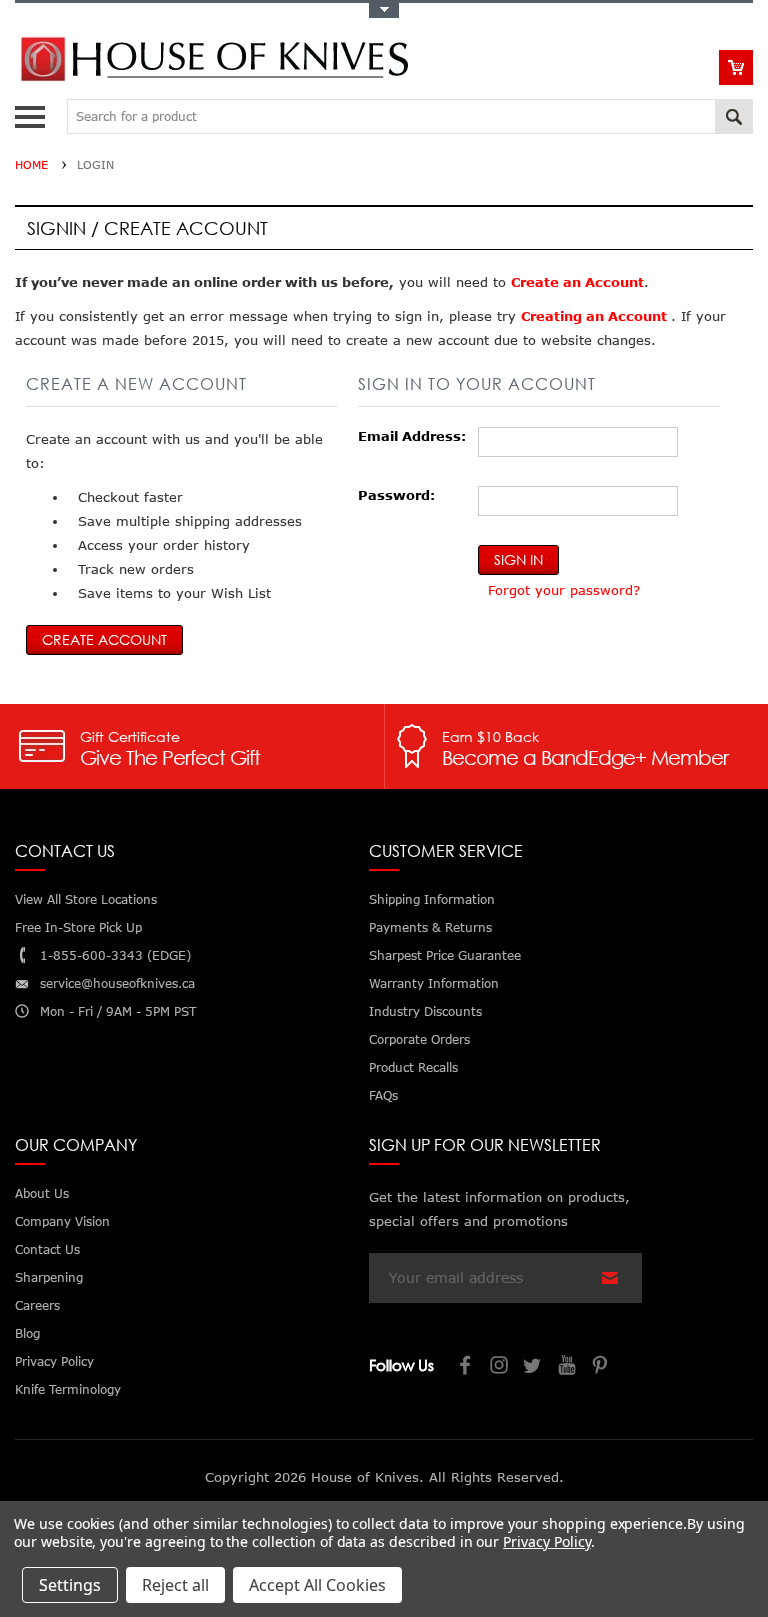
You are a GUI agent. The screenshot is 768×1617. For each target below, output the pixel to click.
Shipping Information (432, 899)
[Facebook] (466, 1367)
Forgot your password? (564, 590)
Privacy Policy (546, 1541)
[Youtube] (568, 1367)
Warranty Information (434, 983)
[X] (534, 1367)
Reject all (175, 1585)
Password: (396, 495)
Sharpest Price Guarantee (445, 955)
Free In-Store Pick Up (78, 927)
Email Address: (412, 436)
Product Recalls (413, 1067)
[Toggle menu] (32, 112)
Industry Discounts (425, 1011)
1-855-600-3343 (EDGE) (115, 955)
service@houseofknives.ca (117, 983)
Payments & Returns (430, 927)
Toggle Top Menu (384, 10)
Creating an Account (596, 316)
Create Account (104, 639)
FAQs (383, 1095)
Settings (70, 1585)
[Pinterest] (602, 1367)
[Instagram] (500, 1367)
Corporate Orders (419, 1039)
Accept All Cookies (317, 1585)
